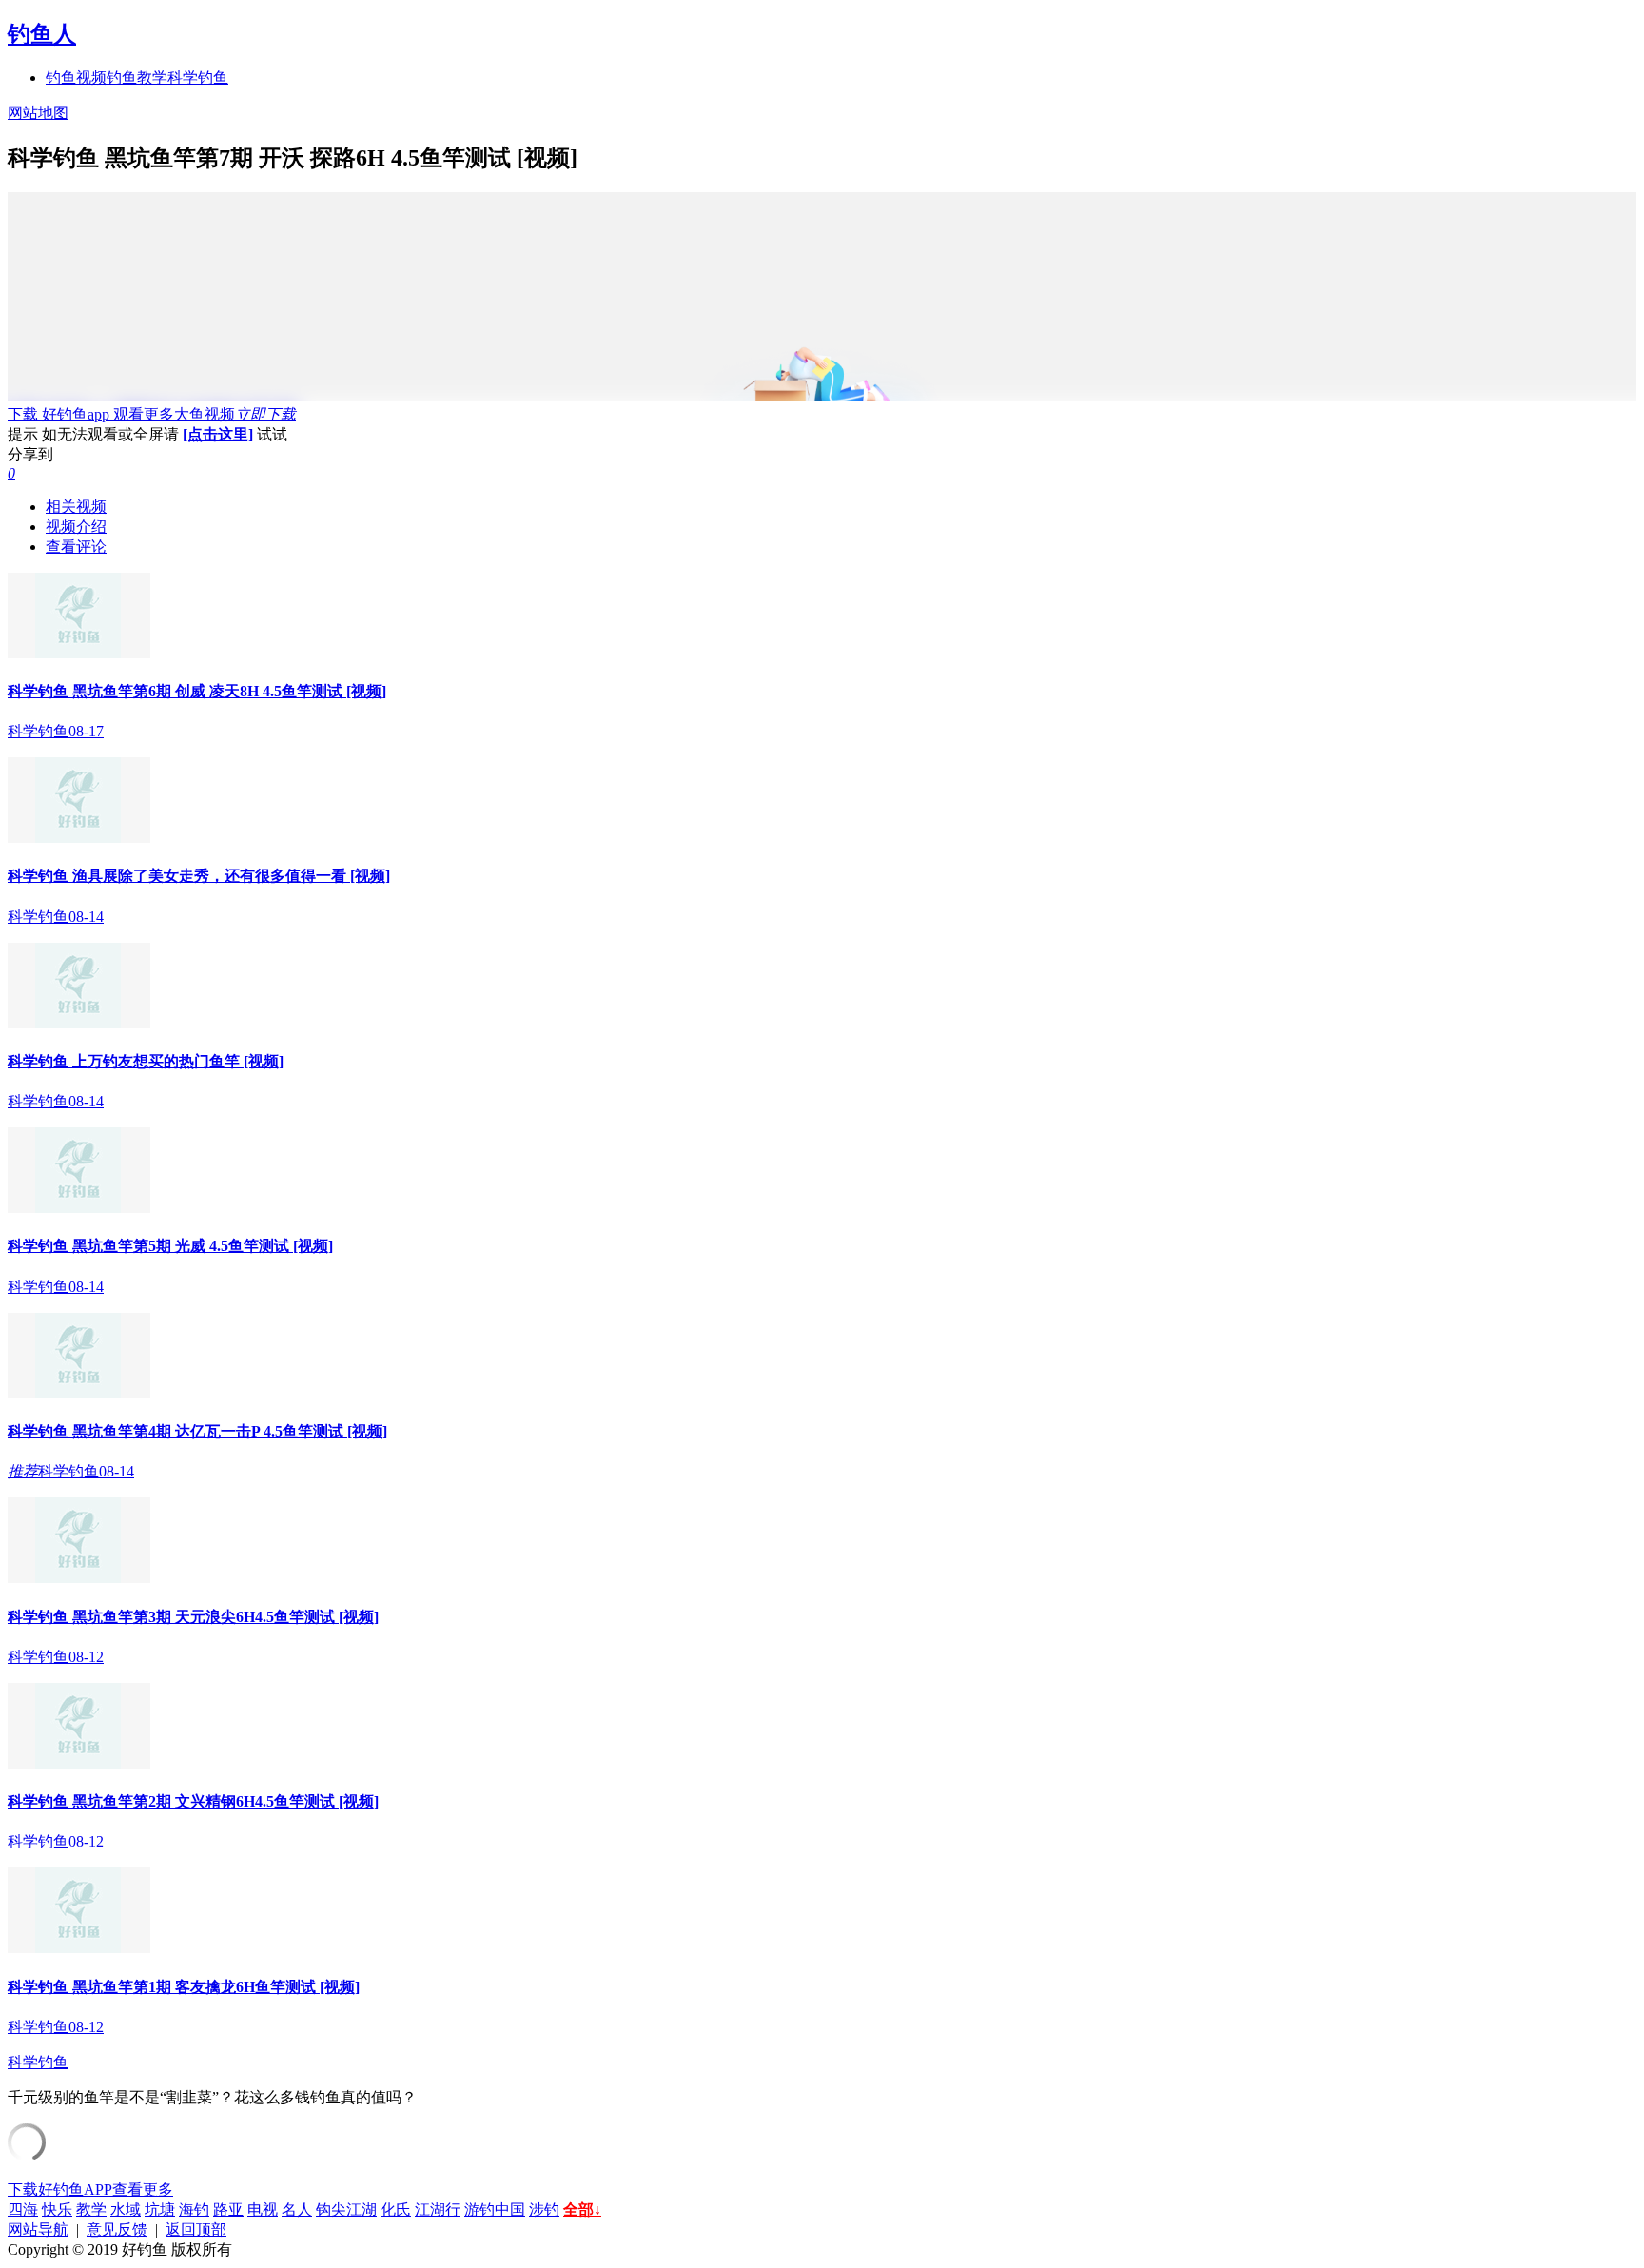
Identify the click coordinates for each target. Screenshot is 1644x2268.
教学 (91, 2209)
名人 (297, 2209)
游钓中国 (495, 2209)
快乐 (57, 2209)
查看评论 (76, 547)
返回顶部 (196, 2229)
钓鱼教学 (137, 78)
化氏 (396, 2209)
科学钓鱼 (198, 78)
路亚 (228, 2209)
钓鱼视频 (76, 78)
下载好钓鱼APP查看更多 (90, 2190)
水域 (126, 2209)
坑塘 (160, 2209)
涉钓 (544, 2209)
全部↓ (582, 2209)
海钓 (194, 2209)
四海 (23, 2209)
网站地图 (38, 113)
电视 (263, 2209)
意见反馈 (117, 2229)
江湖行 (438, 2209)
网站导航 (38, 2229)
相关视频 (76, 507)
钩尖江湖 (346, 2209)
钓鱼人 (42, 34)
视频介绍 (76, 527)
